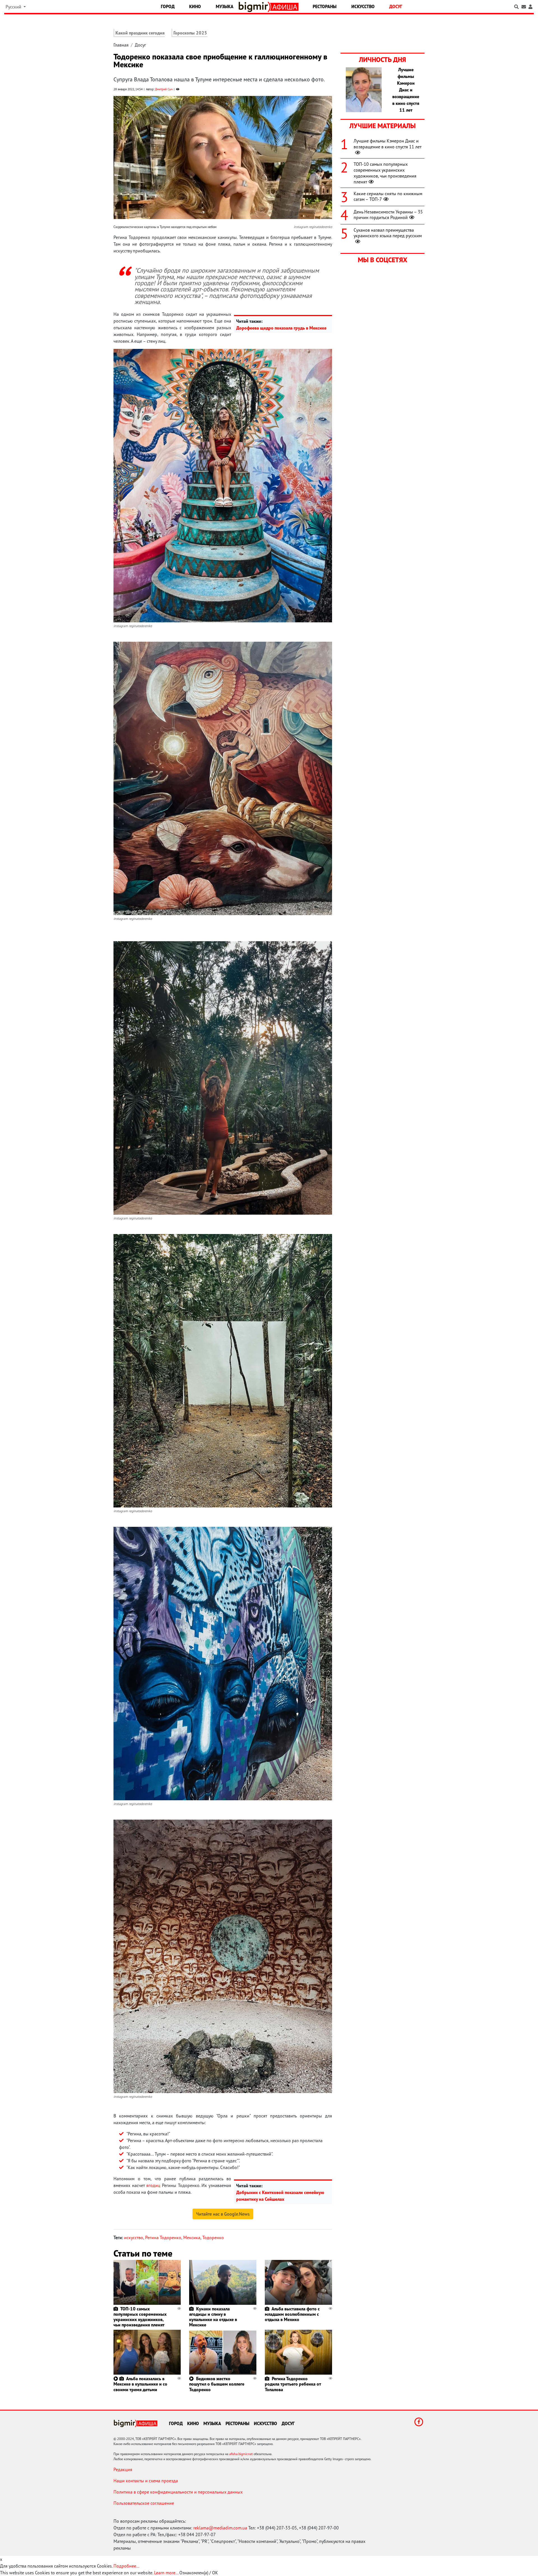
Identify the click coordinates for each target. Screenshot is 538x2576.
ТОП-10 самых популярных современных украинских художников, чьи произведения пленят (140, 2317)
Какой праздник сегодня (140, 33)
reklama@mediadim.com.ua (220, 2528)
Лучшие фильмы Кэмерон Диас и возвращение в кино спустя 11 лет (388, 144)
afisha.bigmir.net (241, 2454)
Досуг (396, 6)
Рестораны (325, 6)
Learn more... (166, 2573)
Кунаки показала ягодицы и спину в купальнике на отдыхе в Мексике (213, 2317)
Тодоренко (213, 2237)
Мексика (192, 2237)
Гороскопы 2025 (190, 33)
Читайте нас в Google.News (223, 2214)
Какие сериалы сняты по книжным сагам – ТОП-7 (388, 196)
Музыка (225, 6)
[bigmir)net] (255, 7)
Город (168, 6)
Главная (121, 45)
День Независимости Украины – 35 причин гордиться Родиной (388, 215)
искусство (134, 2237)
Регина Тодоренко (163, 2237)
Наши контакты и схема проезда (146, 2481)
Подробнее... (126, 2566)
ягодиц (153, 2185)
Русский (14, 7)
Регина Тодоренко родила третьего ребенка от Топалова (293, 2384)
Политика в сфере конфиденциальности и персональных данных (178, 2492)
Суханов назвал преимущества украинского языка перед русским (388, 233)
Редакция (123, 2469)
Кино (195, 6)
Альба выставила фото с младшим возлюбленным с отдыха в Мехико (292, 2314)
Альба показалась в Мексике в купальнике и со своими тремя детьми (140, 2384)
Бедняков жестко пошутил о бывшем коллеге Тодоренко (217, 2384)
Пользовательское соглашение (144, 2503)
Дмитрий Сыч (164, 89)
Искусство (363, 6)
